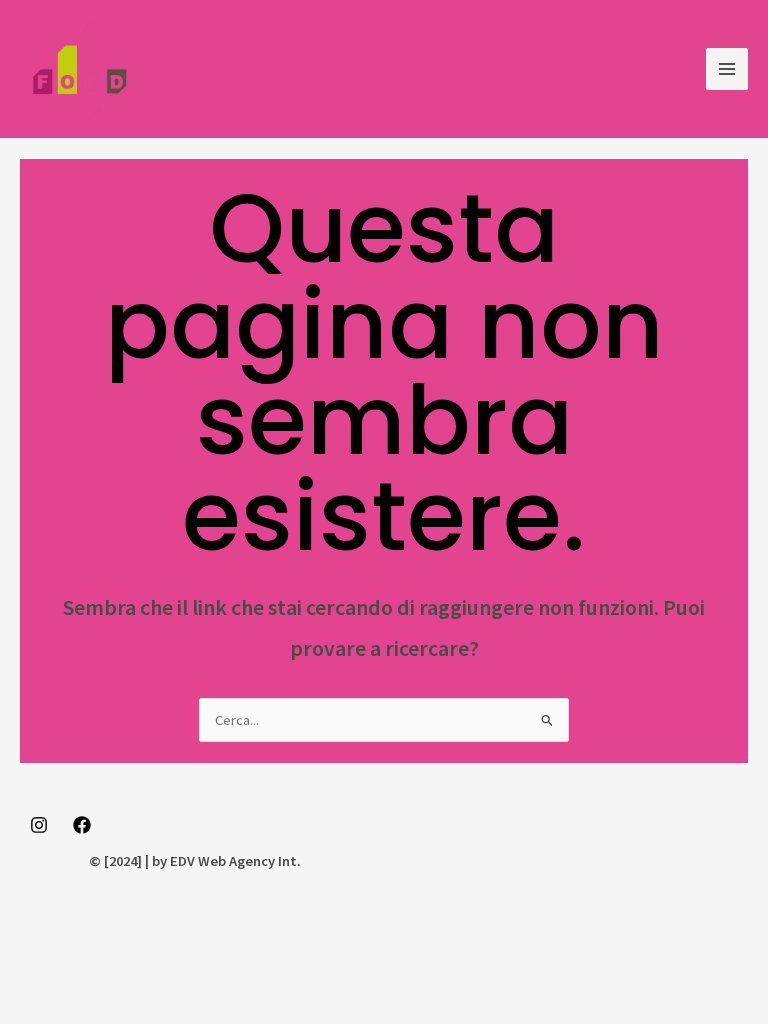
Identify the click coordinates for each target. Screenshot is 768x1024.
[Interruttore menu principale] (727, 69)
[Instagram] (39, 825)
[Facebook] (82, 825)
